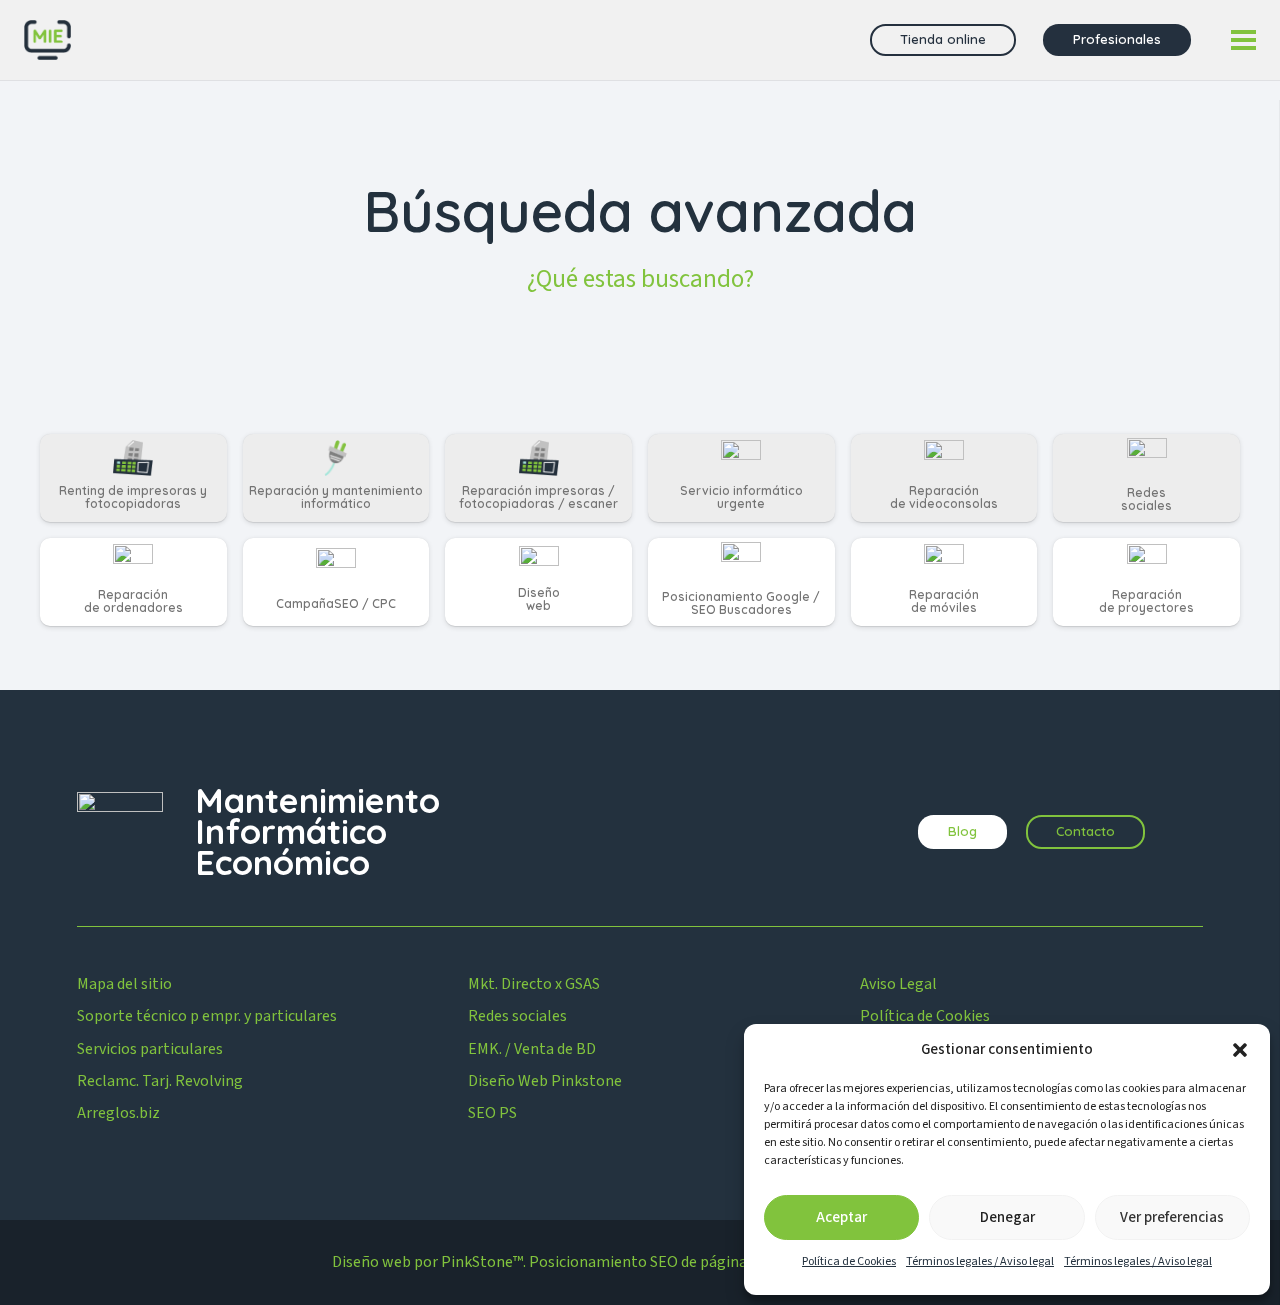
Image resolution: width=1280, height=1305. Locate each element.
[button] (1240, 1050)
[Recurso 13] (47, 40)
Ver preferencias (1172, 1217)
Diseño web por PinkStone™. (429, 1262)
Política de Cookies (849, 1261)
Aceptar (841, 1217)
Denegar (1007, 1217)
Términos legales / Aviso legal (980, 1261)
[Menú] (1243, 40)
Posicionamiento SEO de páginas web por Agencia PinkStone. (738, 1262)
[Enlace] (133, 478)
